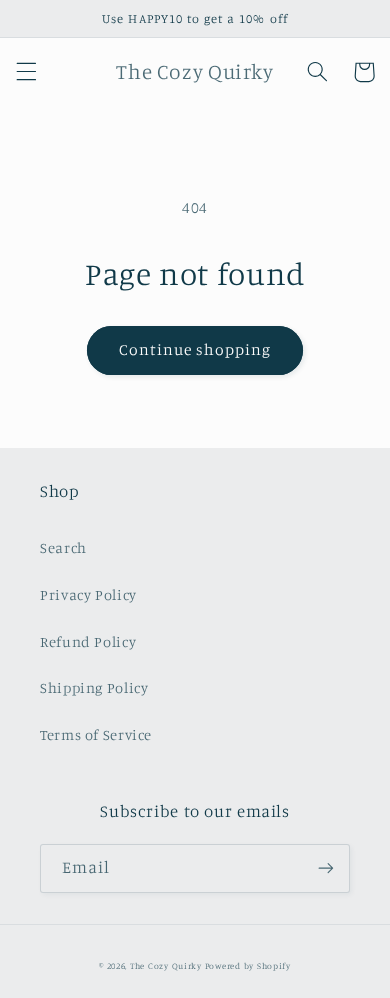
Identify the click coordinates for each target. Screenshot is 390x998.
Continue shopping (195, 349)
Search (63, 547)
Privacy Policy (88, 594)
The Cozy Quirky (166, 965)
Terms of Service (96, 734)
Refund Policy (88, 641)
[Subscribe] (326, 868)
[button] (26, 72)
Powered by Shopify (248, 965)
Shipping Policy (94, 687)
